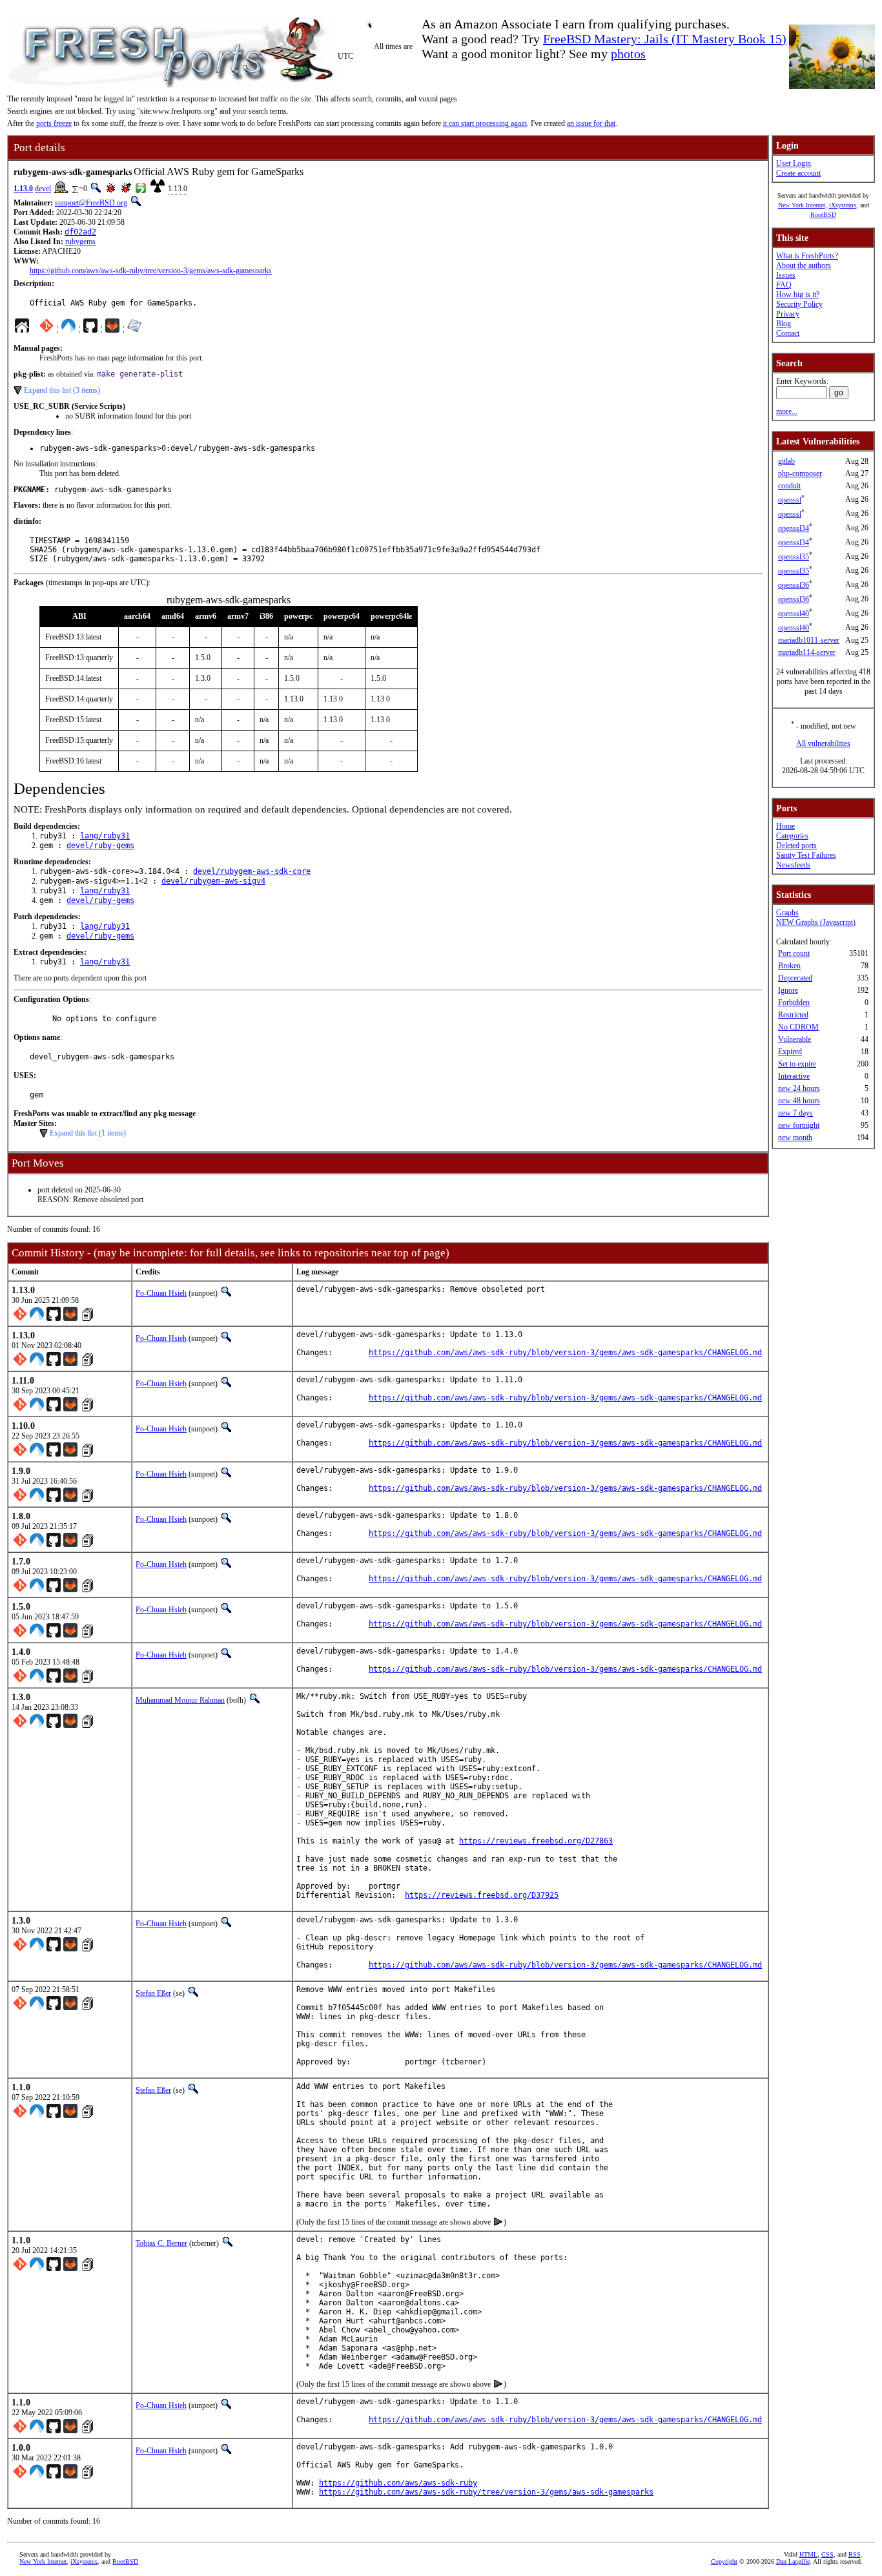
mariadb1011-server (809, 640)
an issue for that (591, 123)
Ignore (788, 990)
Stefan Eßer (153, 1993)
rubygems (80, 242)
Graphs (787, 913)
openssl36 (794, 585)
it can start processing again (485, 123)
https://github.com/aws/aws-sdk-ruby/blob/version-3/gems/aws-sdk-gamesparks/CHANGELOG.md (565, 1353)
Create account (798, 173)
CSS (827, 2554)
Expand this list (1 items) (88, 1133)
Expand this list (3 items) (62, 390)
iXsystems (843, 205)
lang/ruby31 (105, 836)
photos (628, 54)
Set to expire (797, 1064)
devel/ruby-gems (100, 846)
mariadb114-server (807, 652)
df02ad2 (80, 232)
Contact (788, 333)
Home (785, 826)
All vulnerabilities (823, 743)
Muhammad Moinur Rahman (180, 1700)
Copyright (724, 2561)
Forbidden (794, 1002)
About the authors (804, 265)
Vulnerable (795, 1039)
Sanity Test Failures (806, 855)
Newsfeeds (793, 865)
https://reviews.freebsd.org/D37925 (482, 1895)
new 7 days (795, 1113)
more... (787, 411)
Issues (786, 275)
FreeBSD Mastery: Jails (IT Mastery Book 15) (665, 39)
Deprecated (795, 978)
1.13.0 (23, 189)
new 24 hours (799, 1088)
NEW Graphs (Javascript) (816, 922)
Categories (792, 836)
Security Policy (799, 304)
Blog (784, 324)
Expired (790, 1052)
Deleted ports (796, 846)
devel (43, 189)
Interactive (794, 1076)
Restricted (793, 1015)
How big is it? (798, 295)
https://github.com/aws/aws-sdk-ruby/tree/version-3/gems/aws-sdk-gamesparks (151, 271)
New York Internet (802, 205)
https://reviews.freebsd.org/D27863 (536, 1841)
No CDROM (798, 1027)
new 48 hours (799, 1101)
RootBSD (823, 215)
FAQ (784, 285)
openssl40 (794, 614)
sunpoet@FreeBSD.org (91, 203)
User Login (794, 163)
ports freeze (54, 123)
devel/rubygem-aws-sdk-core (252, 871)
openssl (790, 500)
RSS (855, 2554)
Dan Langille (793, 2561)
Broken (789, 966)
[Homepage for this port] (22, 329)
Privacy (788, 314)
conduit (789, 486)
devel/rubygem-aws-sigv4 (213, 881)
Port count (794, 953)
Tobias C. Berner (161, 2243)
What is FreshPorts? (807, 256)
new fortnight (799, 1125)
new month (795, 1137)
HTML (808, 2554)
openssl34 (794, 528)
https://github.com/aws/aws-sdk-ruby (398, 2483)
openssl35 (794, 557)
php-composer (800, 473)
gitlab (786, 461)
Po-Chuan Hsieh (161, 1293)
